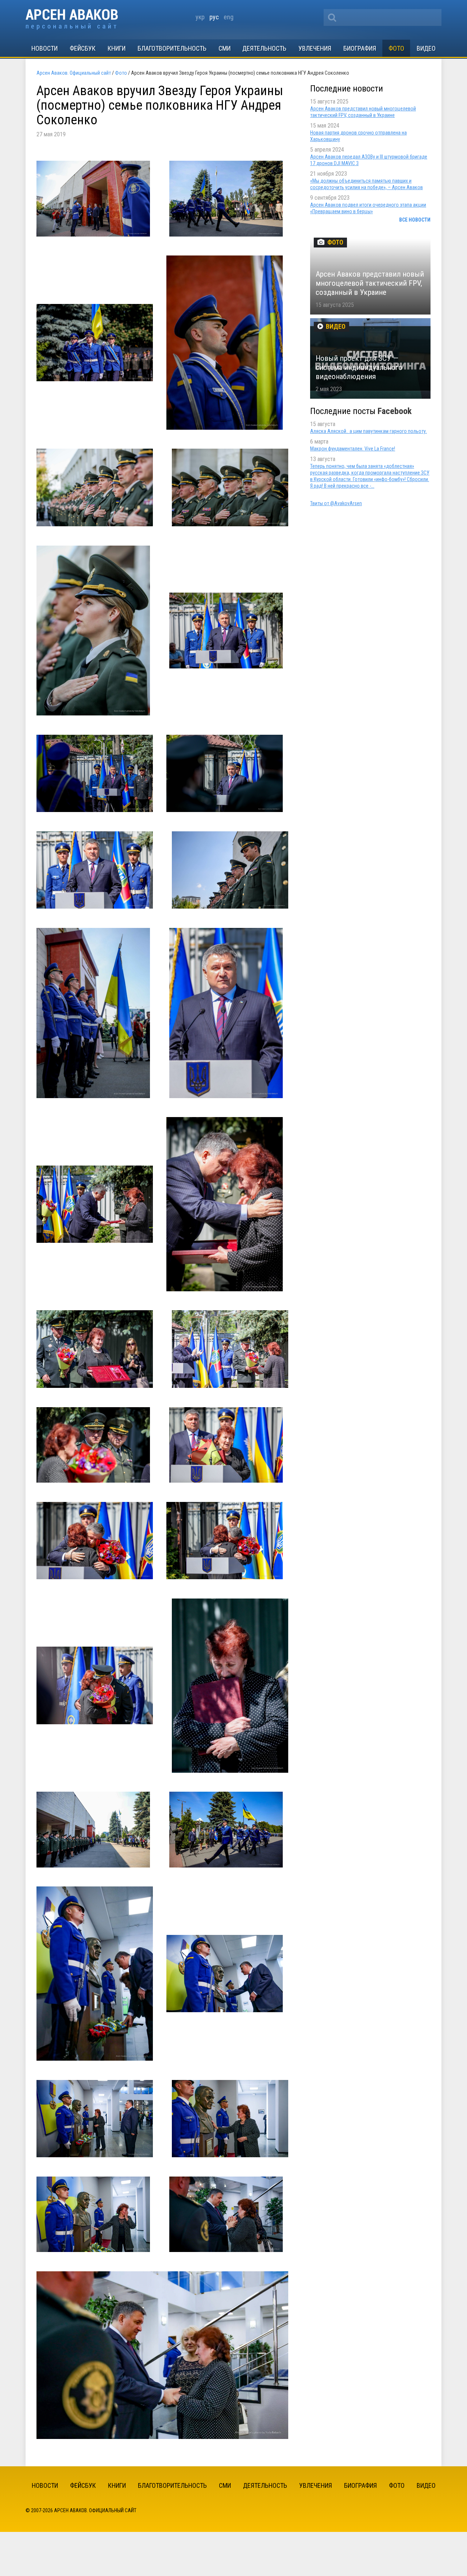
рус (214, 17)
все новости (415, 220)
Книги (117, 48)
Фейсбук (83, 48)
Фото (396, 48)
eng (229, 17)
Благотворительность (172, 48)
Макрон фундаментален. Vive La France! (353, 449)
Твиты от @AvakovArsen (336, 503)
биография (360, 48)
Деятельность (264, 48)
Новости (45, 48)
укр (200, 17)
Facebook (395, 411)
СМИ (225, 48)
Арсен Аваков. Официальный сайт (72, 19)
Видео (426, 48)
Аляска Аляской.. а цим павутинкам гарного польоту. (368, 431)
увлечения (315, 48)
